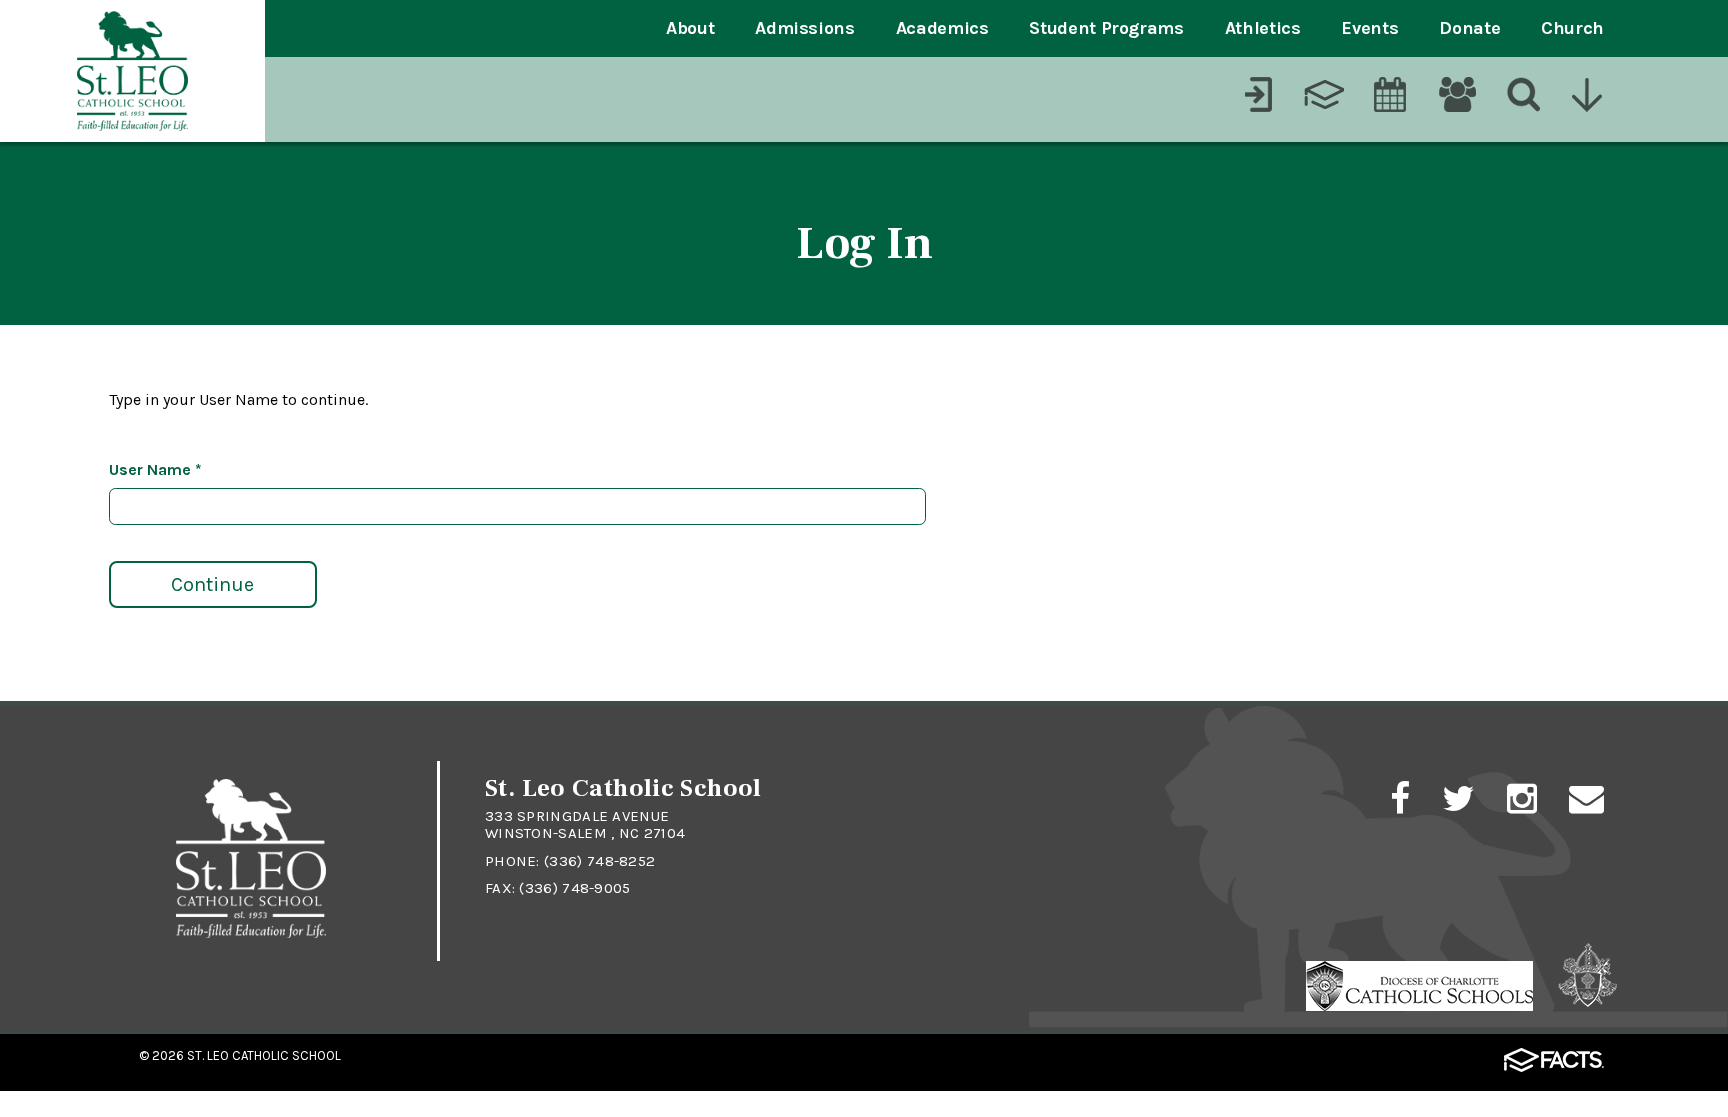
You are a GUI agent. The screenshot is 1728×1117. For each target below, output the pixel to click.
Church (1572, 28)
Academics (942, 28)
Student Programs (1106, 28)
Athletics (1263, 28)
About (690, 28)
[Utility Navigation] (1589, 97)
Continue (212, 584)
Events (1369, 28)
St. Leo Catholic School (264, 1055)
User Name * (155, 469)
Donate (1469, 28)
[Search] (1522, 97)
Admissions (804, 28)
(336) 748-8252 (599, 861)
